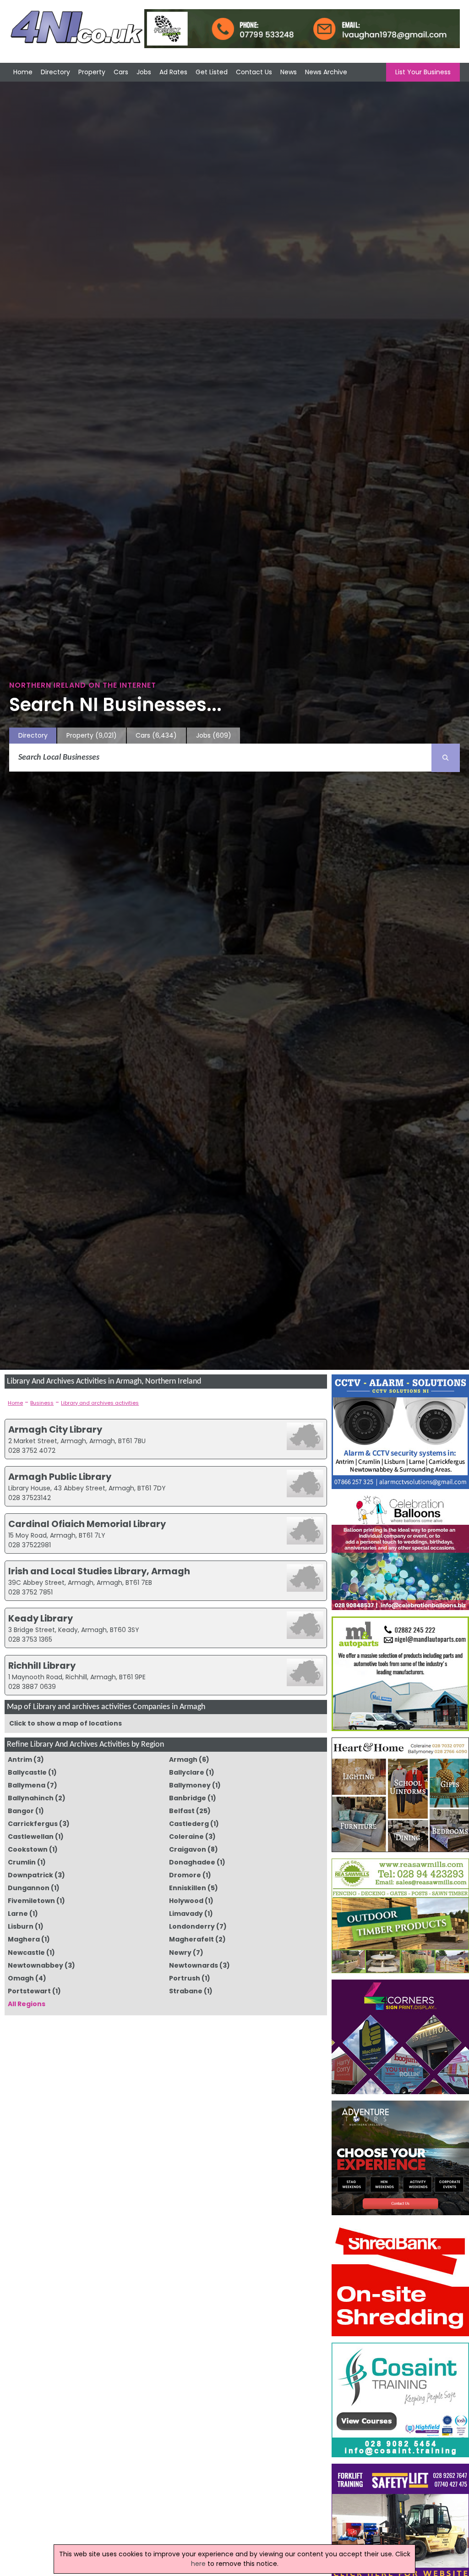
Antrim (20, 1760)
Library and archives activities (100, 1403)
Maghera (24, 1939)
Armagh (183, 1760)
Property (92, 72)
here (198, 2564)
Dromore (185, 1875)
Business (42, 1403)
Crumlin (22, 1862)
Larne (18, 1914)
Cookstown (28, 1849)
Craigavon (188, 1849)
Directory (55, 72)
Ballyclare (187, 1772)
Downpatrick (30, 1875)
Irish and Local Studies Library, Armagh (99, 1571)
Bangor (21, 1811)
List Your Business (423, 72)
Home (23, 72)
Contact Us (254, 72)
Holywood (186, 1901)
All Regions (27, 2004)
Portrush (185, 1978)
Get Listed (212, 72)
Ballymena (27, 1785)
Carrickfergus (33, 1824)
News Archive (326, 72)
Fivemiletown (31, 1901)
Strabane (186, 1991)
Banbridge (188, 1798)
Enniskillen (188, 1888)
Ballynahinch (31, 1798)
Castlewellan (31, 1837)
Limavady (186, 1914)
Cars (121, 72)
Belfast (182, 1811)
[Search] (446, 758)
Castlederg (189, 1824)
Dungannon (29, 1888)
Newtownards (194, 1965)
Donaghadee (192, 1862)
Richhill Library (42, 1666)
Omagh (21, 1978)
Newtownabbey (35, 1965)
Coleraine (186, 1837)
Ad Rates (173, 72)
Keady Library (41, 1618)
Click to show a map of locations (65, 1723)
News (289, 72)
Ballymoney (190, 1785)
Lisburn (21, 1926)
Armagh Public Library (60, 1477)
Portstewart (29, 1991)
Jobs (144, 72)
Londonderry (192, 1926)
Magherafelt (191, 1939)
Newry (180, 1953)
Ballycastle (27, 1772)
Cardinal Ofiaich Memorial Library (87, 1524)
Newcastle (26, 1953)
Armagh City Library (55, 1429)
